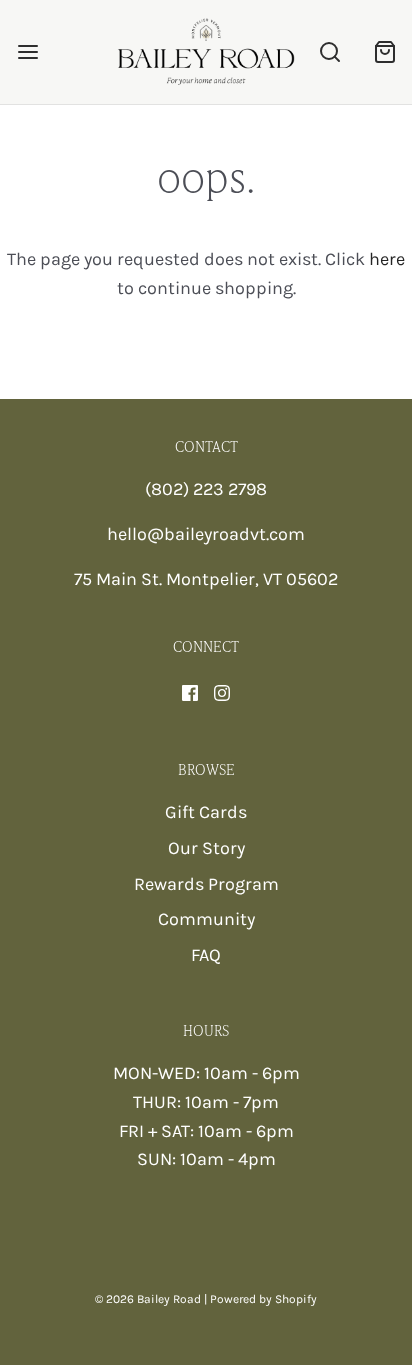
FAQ (206, 955)
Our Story (206, 848)
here (387, 259)
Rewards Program (206, 884)
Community (206, 919)
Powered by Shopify (263, 1299)
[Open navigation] (27, 52)
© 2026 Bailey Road (148, 1299)
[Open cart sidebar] (384, 52)
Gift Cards (206, 812)
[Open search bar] (329, 52)
